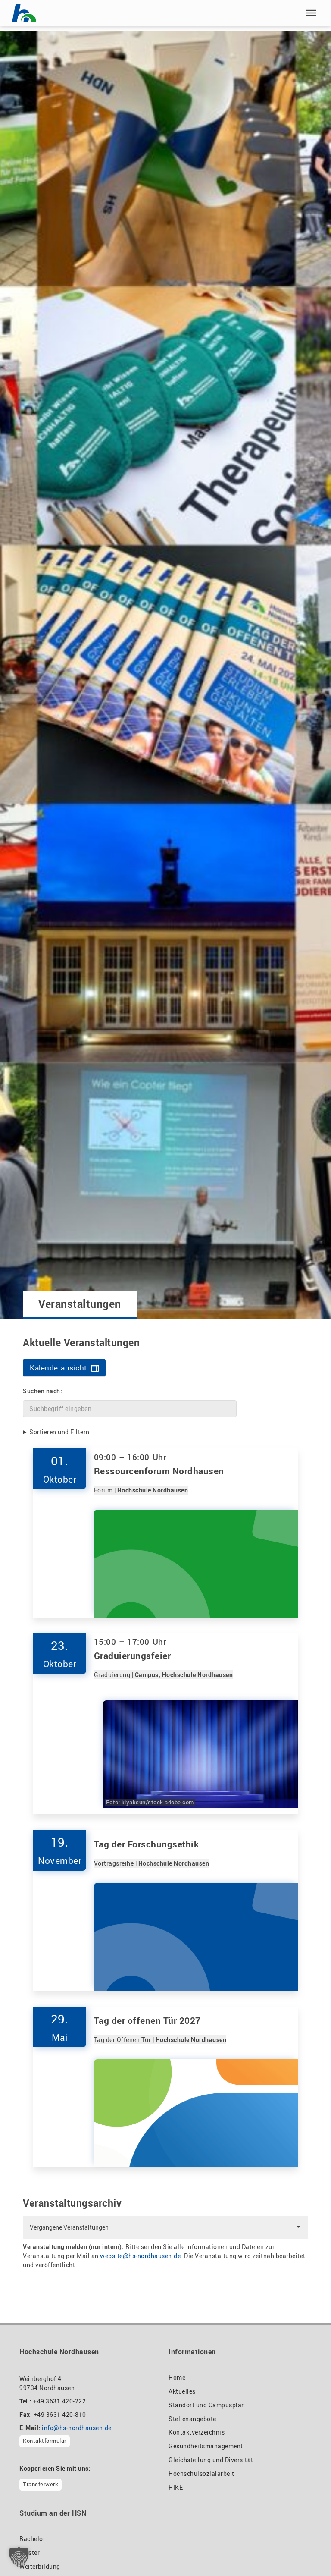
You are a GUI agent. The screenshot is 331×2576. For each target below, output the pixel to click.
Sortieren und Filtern (59, 1432)
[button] (311, 13)
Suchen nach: (42, 1391)
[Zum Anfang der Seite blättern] (304, 2551)
